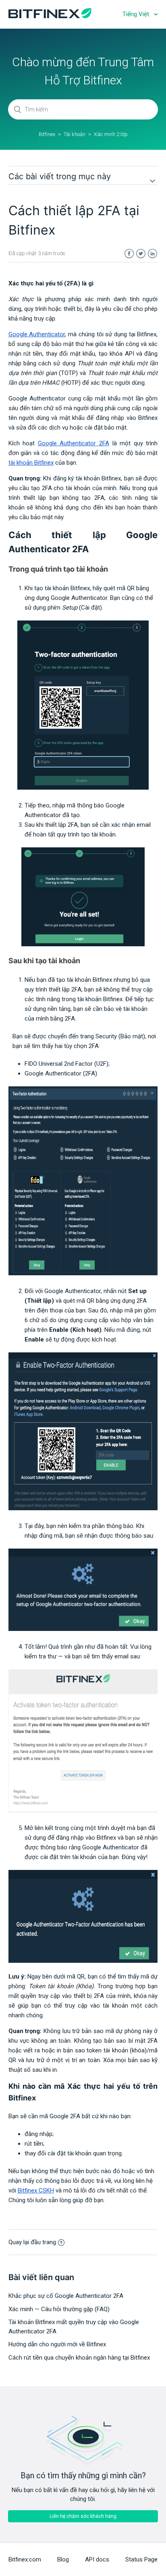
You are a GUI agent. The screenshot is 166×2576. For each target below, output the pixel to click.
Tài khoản (75, 134)
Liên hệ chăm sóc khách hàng (83, 2516)
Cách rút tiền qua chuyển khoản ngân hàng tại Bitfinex (79, 2358)
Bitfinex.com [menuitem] (25, 2559)
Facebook (129, 254)
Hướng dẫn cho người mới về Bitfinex (57, 2344)
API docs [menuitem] (97, 2559)
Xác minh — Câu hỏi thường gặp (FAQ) (59, 2309)
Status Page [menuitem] (141, 2559)
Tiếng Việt (137, 14)
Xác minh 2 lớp (111, 134)
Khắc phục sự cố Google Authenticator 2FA (66, 2296)
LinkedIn (153, 254)
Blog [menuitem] (63, 2559)
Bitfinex (47, 134)
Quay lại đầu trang (32, 2242)
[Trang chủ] (50, 16)
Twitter (141, 254)
